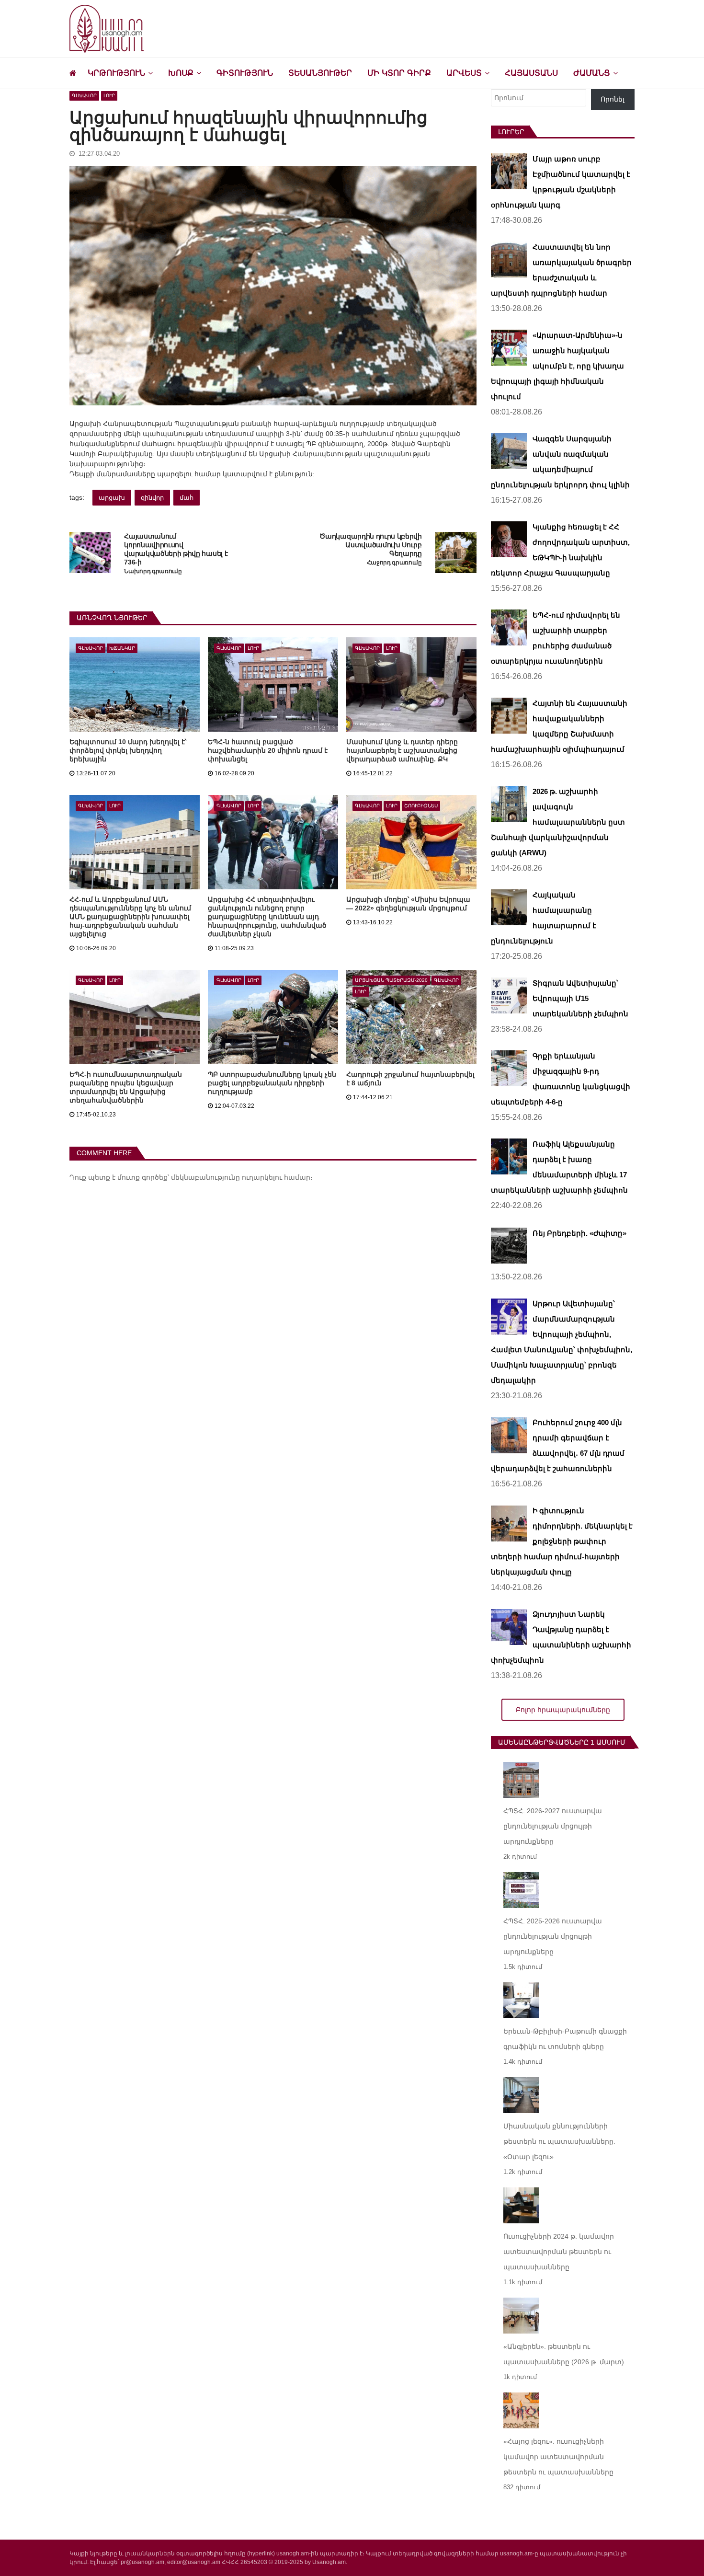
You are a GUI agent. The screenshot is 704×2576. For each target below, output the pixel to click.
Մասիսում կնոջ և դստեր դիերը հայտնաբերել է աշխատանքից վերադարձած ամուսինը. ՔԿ (402, 750)
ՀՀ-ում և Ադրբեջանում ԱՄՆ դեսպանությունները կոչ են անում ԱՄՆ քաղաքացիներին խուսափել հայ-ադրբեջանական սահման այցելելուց (130, 917)
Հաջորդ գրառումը (394, 563)
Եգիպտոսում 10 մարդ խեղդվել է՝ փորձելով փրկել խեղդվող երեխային (128, 750)
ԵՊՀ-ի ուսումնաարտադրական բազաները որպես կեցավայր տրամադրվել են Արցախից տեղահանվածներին (126, 1087)
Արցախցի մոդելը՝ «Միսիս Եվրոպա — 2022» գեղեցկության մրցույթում (408, 904)
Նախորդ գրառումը (153, 571)
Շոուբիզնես (421, 806)
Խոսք (181, 73)
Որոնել (613, 99)
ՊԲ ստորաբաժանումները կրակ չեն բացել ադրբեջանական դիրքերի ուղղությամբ (272, 1083)
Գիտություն (245, 73)
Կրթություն (116, 73)
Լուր (109, 96)
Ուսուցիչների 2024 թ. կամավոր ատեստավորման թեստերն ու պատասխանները (559, 2252)
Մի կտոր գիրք (399, 73)
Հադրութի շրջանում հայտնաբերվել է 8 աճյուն (410, 1079)
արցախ (112, 498)
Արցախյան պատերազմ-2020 (391, 980)
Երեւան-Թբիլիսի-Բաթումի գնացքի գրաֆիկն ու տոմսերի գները (565, 2039)
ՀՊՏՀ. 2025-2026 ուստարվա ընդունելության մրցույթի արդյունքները (553, 1936)
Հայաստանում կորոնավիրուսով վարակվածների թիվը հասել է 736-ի (176, 549)
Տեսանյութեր (320, 73)
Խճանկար (122, 648)
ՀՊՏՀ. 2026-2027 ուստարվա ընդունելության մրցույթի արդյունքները (553, 1826)
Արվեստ (464, 73)
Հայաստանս (531, 73)
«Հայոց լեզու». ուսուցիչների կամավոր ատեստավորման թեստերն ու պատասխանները (558, 2457)
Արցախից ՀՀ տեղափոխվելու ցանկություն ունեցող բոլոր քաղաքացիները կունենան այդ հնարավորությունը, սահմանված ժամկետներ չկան (267, 917)
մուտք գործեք (142, 1177)
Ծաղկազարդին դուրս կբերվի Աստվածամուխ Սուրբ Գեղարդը (370, 545)
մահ (187, 498)
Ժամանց (592, 73)
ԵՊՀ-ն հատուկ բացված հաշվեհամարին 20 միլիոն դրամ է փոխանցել (268, 750)
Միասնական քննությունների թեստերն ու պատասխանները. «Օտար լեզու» (559, 2141)
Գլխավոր (84, 96)
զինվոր (152, 498)
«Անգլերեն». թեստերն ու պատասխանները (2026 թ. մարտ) (564, 2354)
